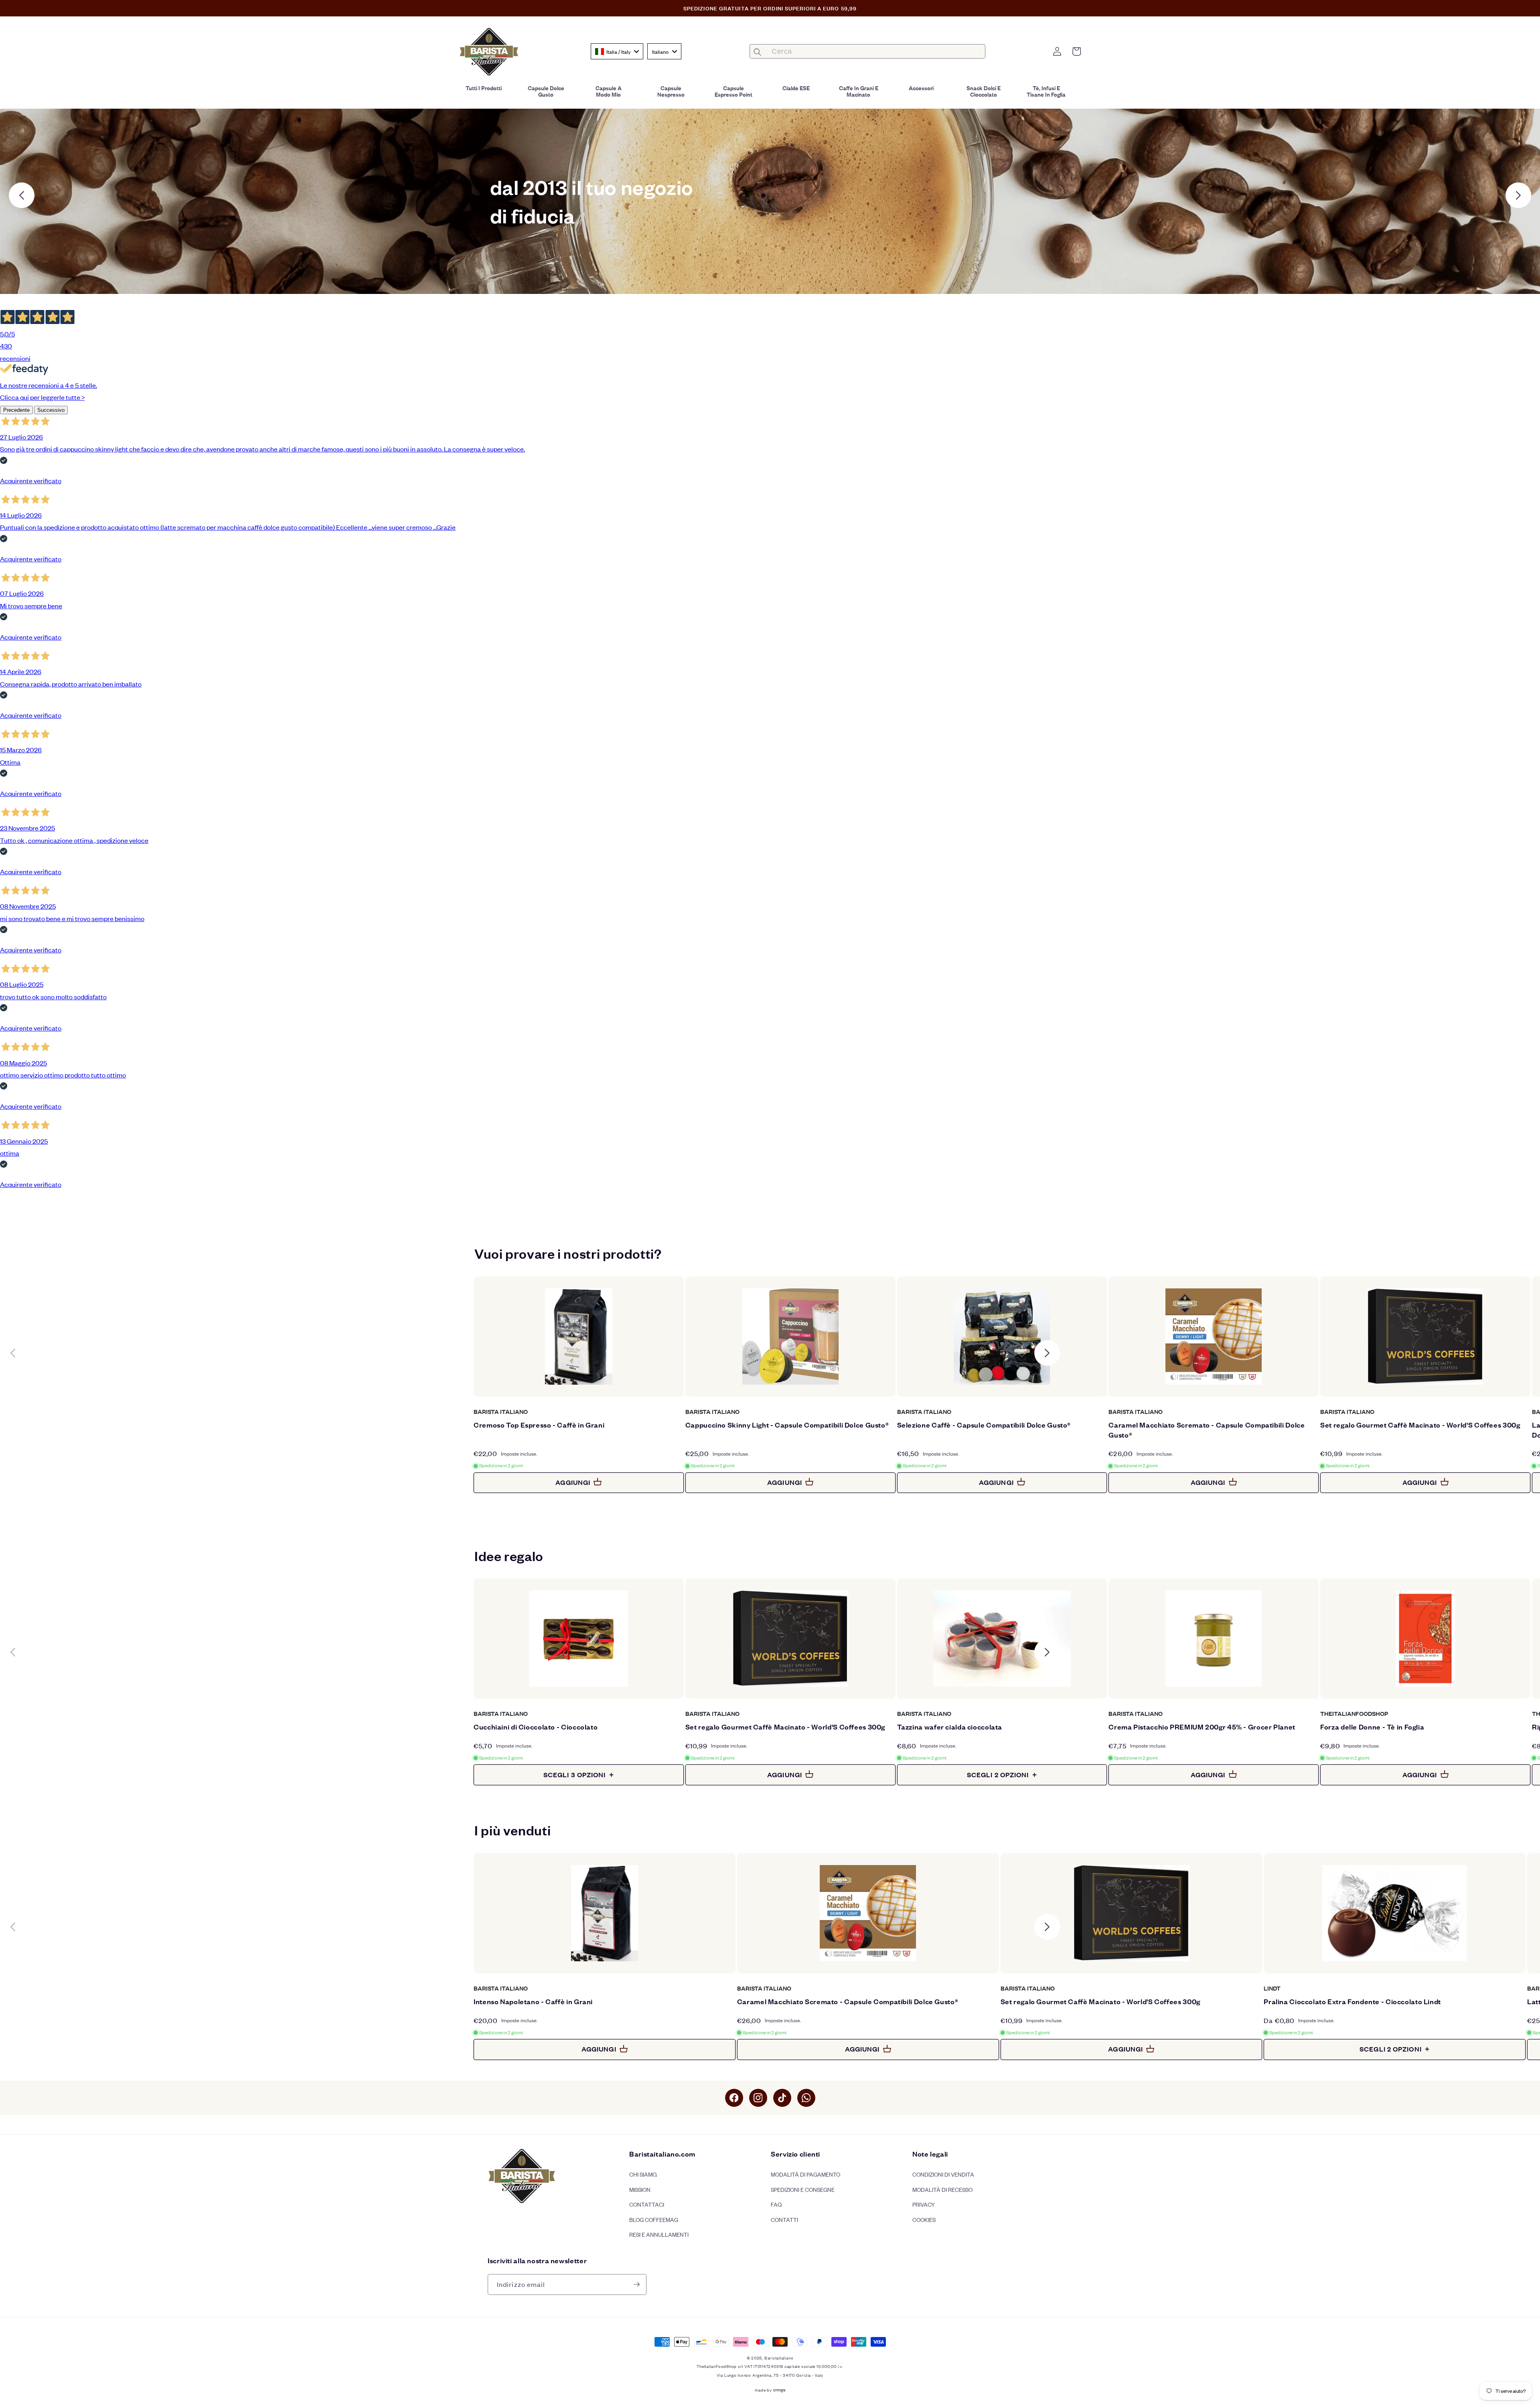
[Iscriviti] (636, 2284)
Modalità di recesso (942, 2189)
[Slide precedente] (22, 195)
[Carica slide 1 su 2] (763, 195)
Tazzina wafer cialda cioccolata (950, 1727)
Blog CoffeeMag (654, 2219)
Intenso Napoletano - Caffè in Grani (533, 2001)
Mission (640, 2189)
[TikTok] (782, 2098)
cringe (779, 2390)
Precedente (16, 410)
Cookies (924, 2219)
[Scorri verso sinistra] (13, 1353)
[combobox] (617, 51)
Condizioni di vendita (943, 2174)
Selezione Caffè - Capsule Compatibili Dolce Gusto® (984, 1425)
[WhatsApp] (806, 2098)
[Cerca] (757, 52)
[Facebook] (734, 2098)
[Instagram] (758, 2098)
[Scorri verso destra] (1047, 1353)
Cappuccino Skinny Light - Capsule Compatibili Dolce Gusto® (787, 1425)
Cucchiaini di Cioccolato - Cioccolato (536, 1727)
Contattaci (647, 2204)
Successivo (51, 410)
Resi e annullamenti (659, 2234)
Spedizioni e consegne (803, 2189)
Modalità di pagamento (805, 2174)
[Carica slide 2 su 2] (777, 195)
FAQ (776, 2204)
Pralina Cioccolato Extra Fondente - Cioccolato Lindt (1352, 2001)
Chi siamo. (643, 2174)
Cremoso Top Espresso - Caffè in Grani (539, 1425)
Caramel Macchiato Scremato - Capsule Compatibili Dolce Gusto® (1207, 1430)
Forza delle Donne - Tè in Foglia (1372, 1727)
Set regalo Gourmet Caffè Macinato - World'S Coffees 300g (1420, 1425)
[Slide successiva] (1518, 195)
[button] (1076, 51)
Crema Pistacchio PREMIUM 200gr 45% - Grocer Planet (1202, 1727)
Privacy (924, 2204)
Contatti (784, 2219)
